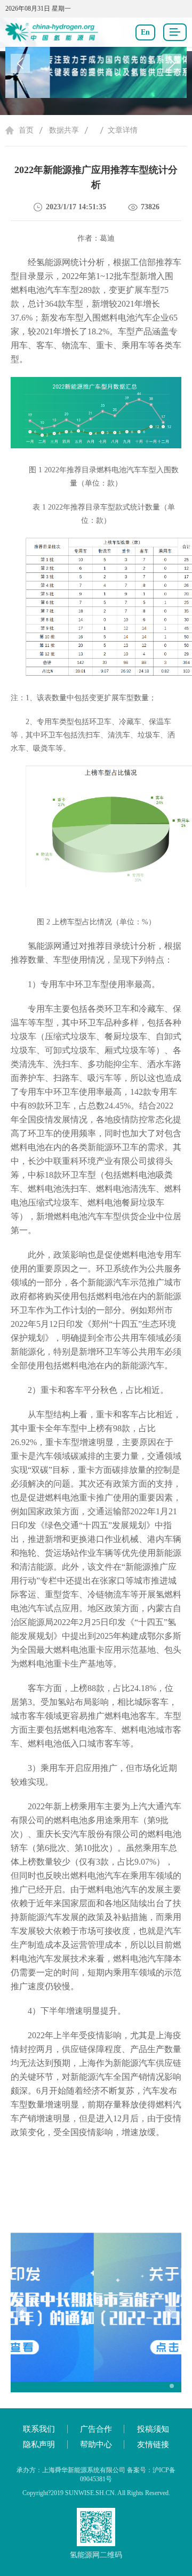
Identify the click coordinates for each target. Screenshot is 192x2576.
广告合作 (96, 2429)
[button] (172, 63)
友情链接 (153, 2444)
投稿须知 (153, 2429)
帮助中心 (96, 2444)
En (145, 32)
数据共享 (64, 130)
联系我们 (39, 2429)
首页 (26, 130)
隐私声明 (39, 2444)
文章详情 (123, 130)
